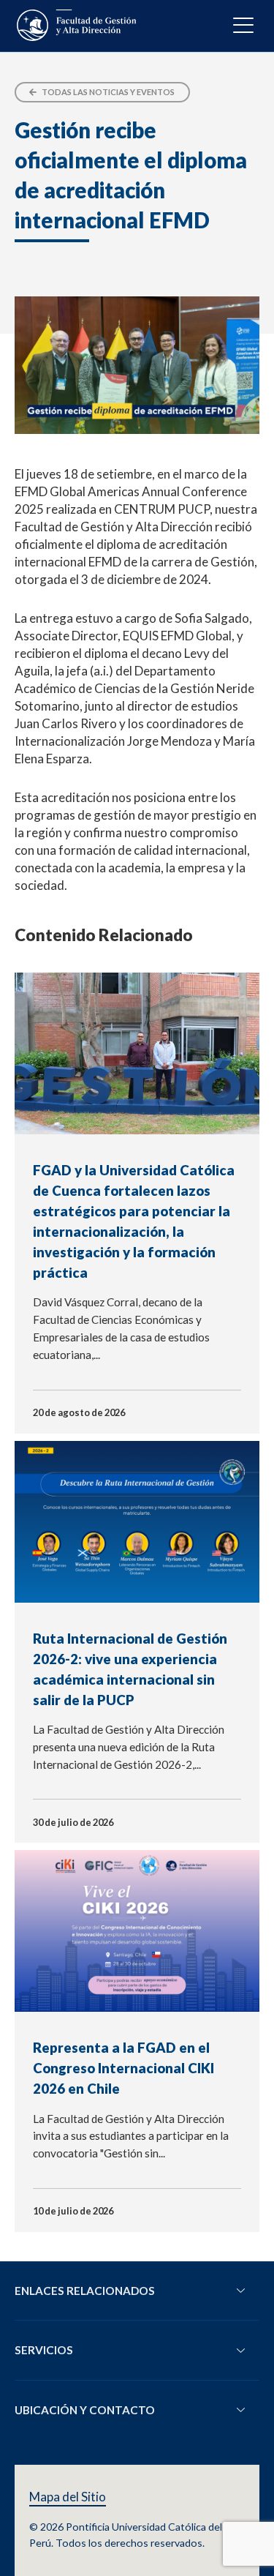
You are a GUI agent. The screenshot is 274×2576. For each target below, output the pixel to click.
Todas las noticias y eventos (107, 92)
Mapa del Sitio (68, 2497)
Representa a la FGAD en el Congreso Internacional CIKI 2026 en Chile (123, 2068)
